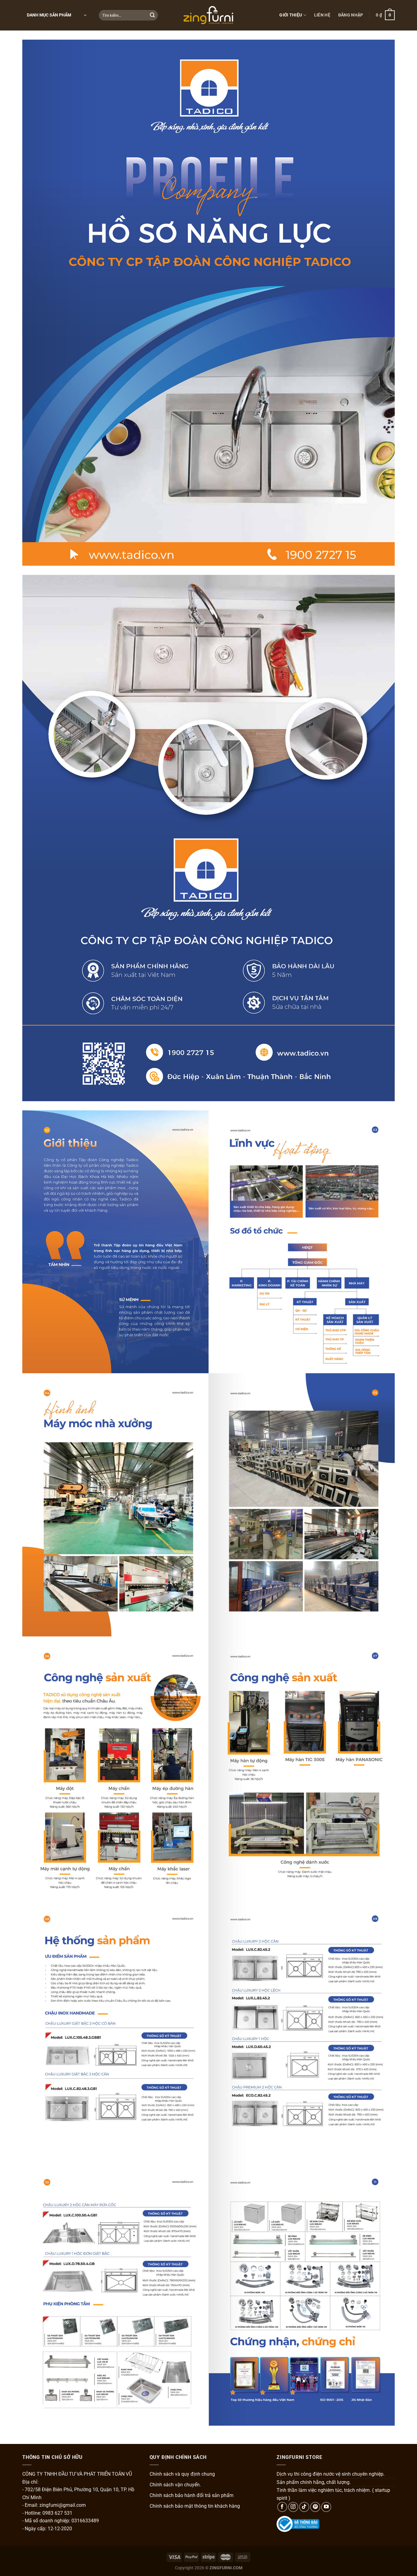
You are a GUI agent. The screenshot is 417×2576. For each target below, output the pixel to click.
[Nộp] (152, 15)
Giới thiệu (291, 15)
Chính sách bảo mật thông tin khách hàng (195, 2506)
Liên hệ (322, 15)
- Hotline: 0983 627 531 (47, 2513)
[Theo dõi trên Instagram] (293, 2507)
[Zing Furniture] (209, 15)
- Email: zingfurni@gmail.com (54, 2505)
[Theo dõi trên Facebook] (282, 2507)
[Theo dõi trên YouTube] (326, 2507)
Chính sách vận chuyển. (175, 2485)
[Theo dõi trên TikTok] (304, 2507)
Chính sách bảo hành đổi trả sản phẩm (192, 2495)
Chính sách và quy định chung (182, 2474)
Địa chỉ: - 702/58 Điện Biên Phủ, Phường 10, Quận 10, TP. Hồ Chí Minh (78, 2490)
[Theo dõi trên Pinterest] (315, 2507)
